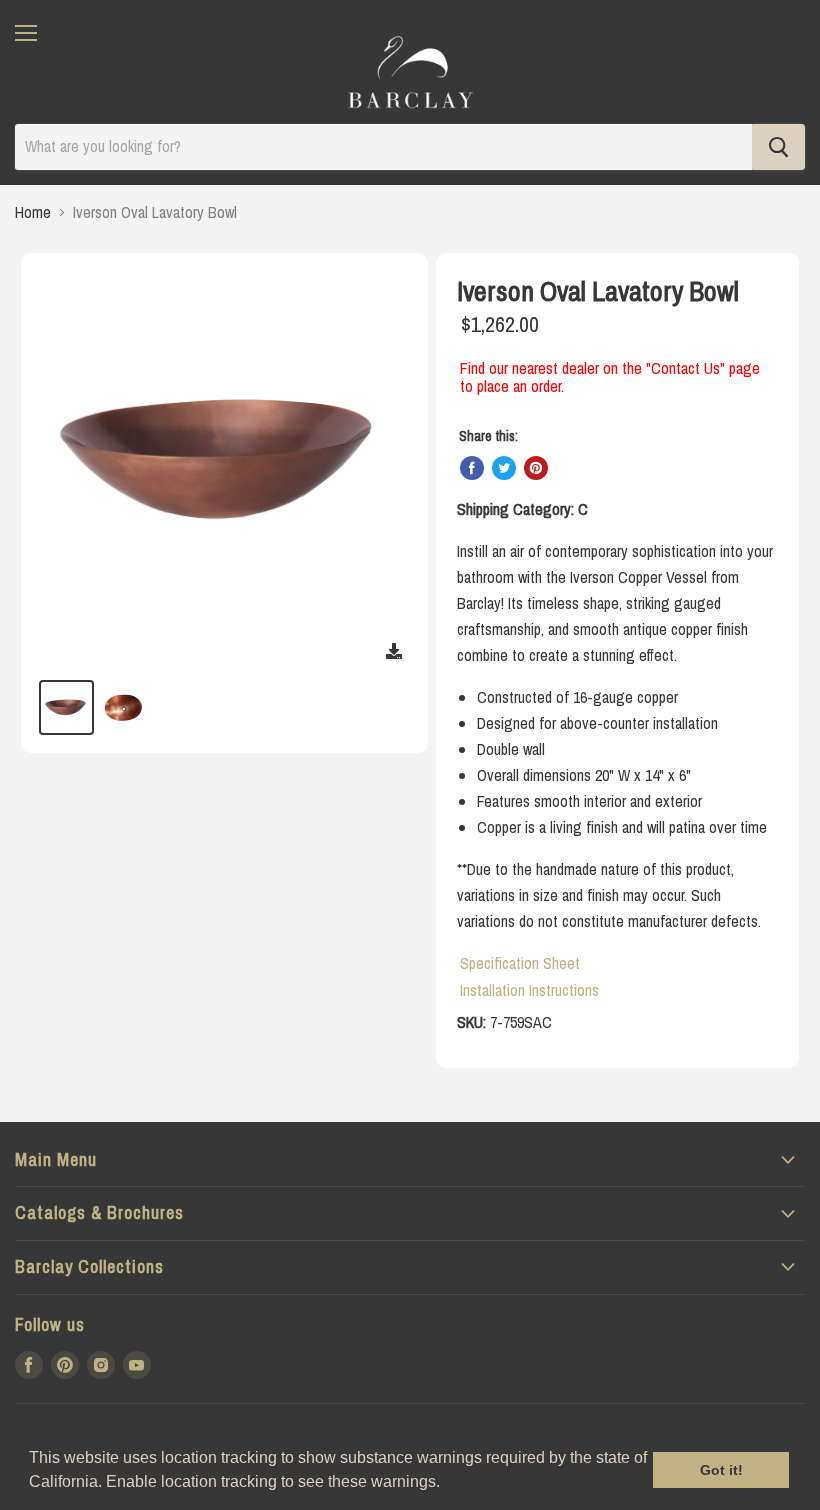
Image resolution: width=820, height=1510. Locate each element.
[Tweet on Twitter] (504, 468)
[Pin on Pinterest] (536, 468)
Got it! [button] (721, 1470)
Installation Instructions (529, 990)
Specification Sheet (520, 963)
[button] (447, 1484)
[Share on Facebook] (472, 468)
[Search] (778, 147)
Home (33, 212)
